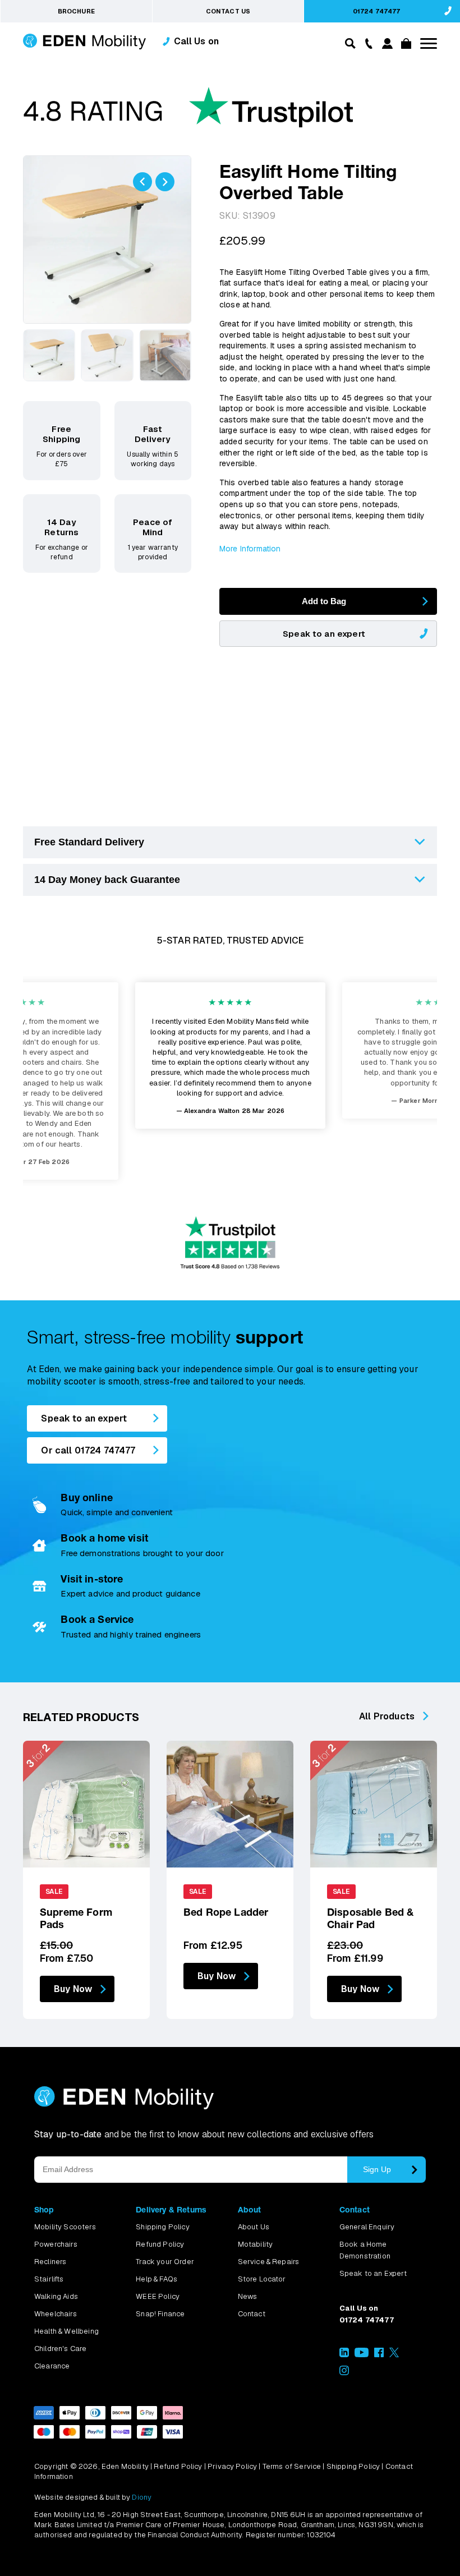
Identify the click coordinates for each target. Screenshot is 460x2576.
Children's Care (60, 2349)
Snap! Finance (160, 2314)
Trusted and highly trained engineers (131, 1634)
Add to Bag (324, 601)
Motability (256, 2244)
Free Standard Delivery (89, 842)
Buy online (87, 1498)
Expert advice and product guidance (130, 1593)
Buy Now (73, 1989)
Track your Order (165, 2262)
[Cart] (404, 46)
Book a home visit (104, 1538)
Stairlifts (49, 2279)
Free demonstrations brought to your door (142, 1553)
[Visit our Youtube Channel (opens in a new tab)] (362, 2355)
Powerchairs (56, 2244)
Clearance (52, 2366)
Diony (142, 2497)
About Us (254, 2227)
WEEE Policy (158, 2296)
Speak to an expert (324, 634)
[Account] (386, 46)
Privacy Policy (232, 2466)
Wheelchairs (56, 2314)
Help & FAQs (157, 2279)
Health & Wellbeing (66, 2331)
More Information (250, 549)
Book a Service (97, 1619)
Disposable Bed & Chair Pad (371, 1918)
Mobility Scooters (65, 2227)
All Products (387, 1716)
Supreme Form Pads (76, 1918)
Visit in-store (92, 1579)
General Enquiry (367, 2227)
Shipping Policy (162, 2227)
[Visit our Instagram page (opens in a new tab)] (344, 2373)
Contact (252, 2314)
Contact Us (228, 11)
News (248, 2296)
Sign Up (377, 2169)
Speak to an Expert (373, 2273)
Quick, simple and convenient (116, 1512)
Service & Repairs (269, 2262)
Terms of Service (292, 2466)
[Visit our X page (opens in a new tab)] (394, 2355)
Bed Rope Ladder (226, 1912)
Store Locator (262, 2279)
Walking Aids (56, 2296)
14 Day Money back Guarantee (107, 880)
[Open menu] (429, 43)
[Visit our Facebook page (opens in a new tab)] (379, 2355)
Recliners (50, 2262)
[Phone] (366, 43)
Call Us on (197, 41)
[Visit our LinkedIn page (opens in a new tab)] (344, 2355)
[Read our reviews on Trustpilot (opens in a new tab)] (188, 113)
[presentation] (142, 182)
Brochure (76, 11)
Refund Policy (160, 2244)
